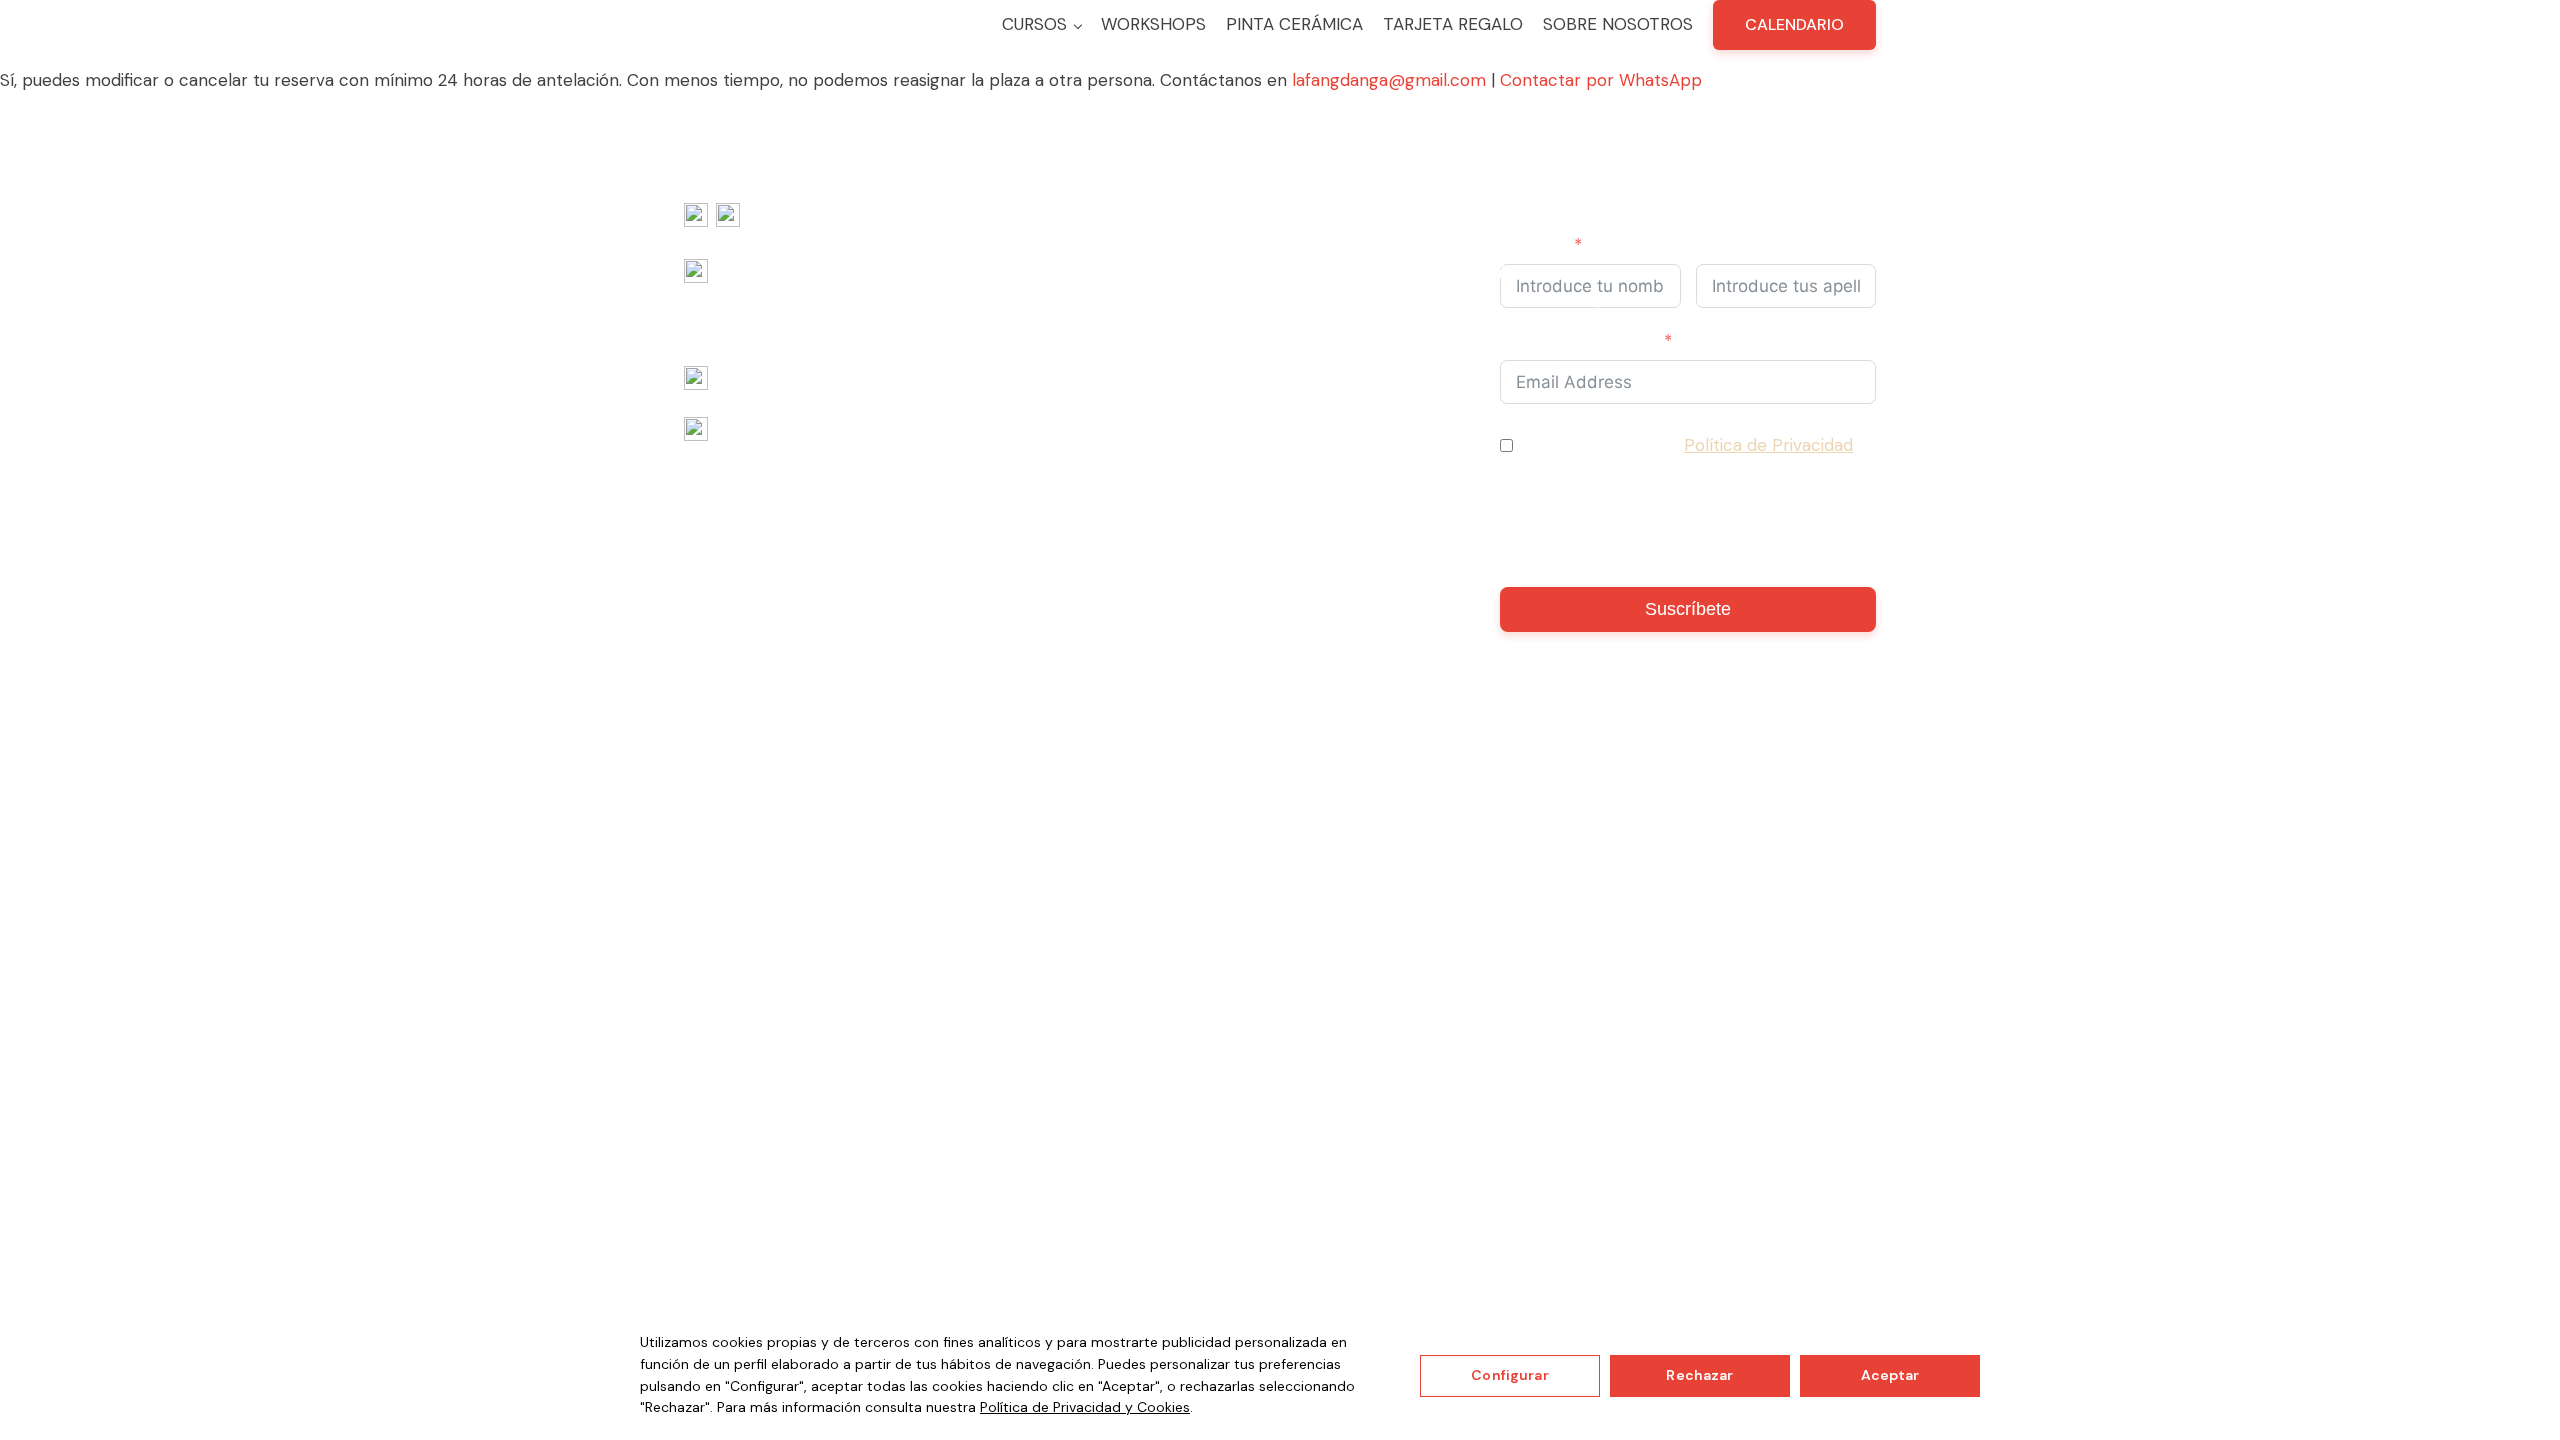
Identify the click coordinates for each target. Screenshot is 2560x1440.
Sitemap (1410, 821)
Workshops (1153, 24)
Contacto (1918, 245)
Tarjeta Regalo (1453, 24)
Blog (1973, 245)
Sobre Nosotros (1618, 24)
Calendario (1794, 24)
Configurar (1509, 1375)
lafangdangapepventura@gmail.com (859, 379)
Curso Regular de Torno (1236, 299)
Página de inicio (1118, 272)
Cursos (1171, 245)
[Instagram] (728, 219)
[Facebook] (696, 219)
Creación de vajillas (1614, 272)
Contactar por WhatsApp (1601, 80)
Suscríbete (1688, 609)
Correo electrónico (1578, 341)
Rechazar (1699, 1375)
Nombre (1533, 245)
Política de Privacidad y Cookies (1085, 1407)
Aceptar (1890, 1375)
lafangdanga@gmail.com (1389, 80)
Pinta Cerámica (1294, 24)
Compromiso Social (1829, 258)
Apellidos (1734, 245)
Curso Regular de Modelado (1252, 272)
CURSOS (1034, 24)
